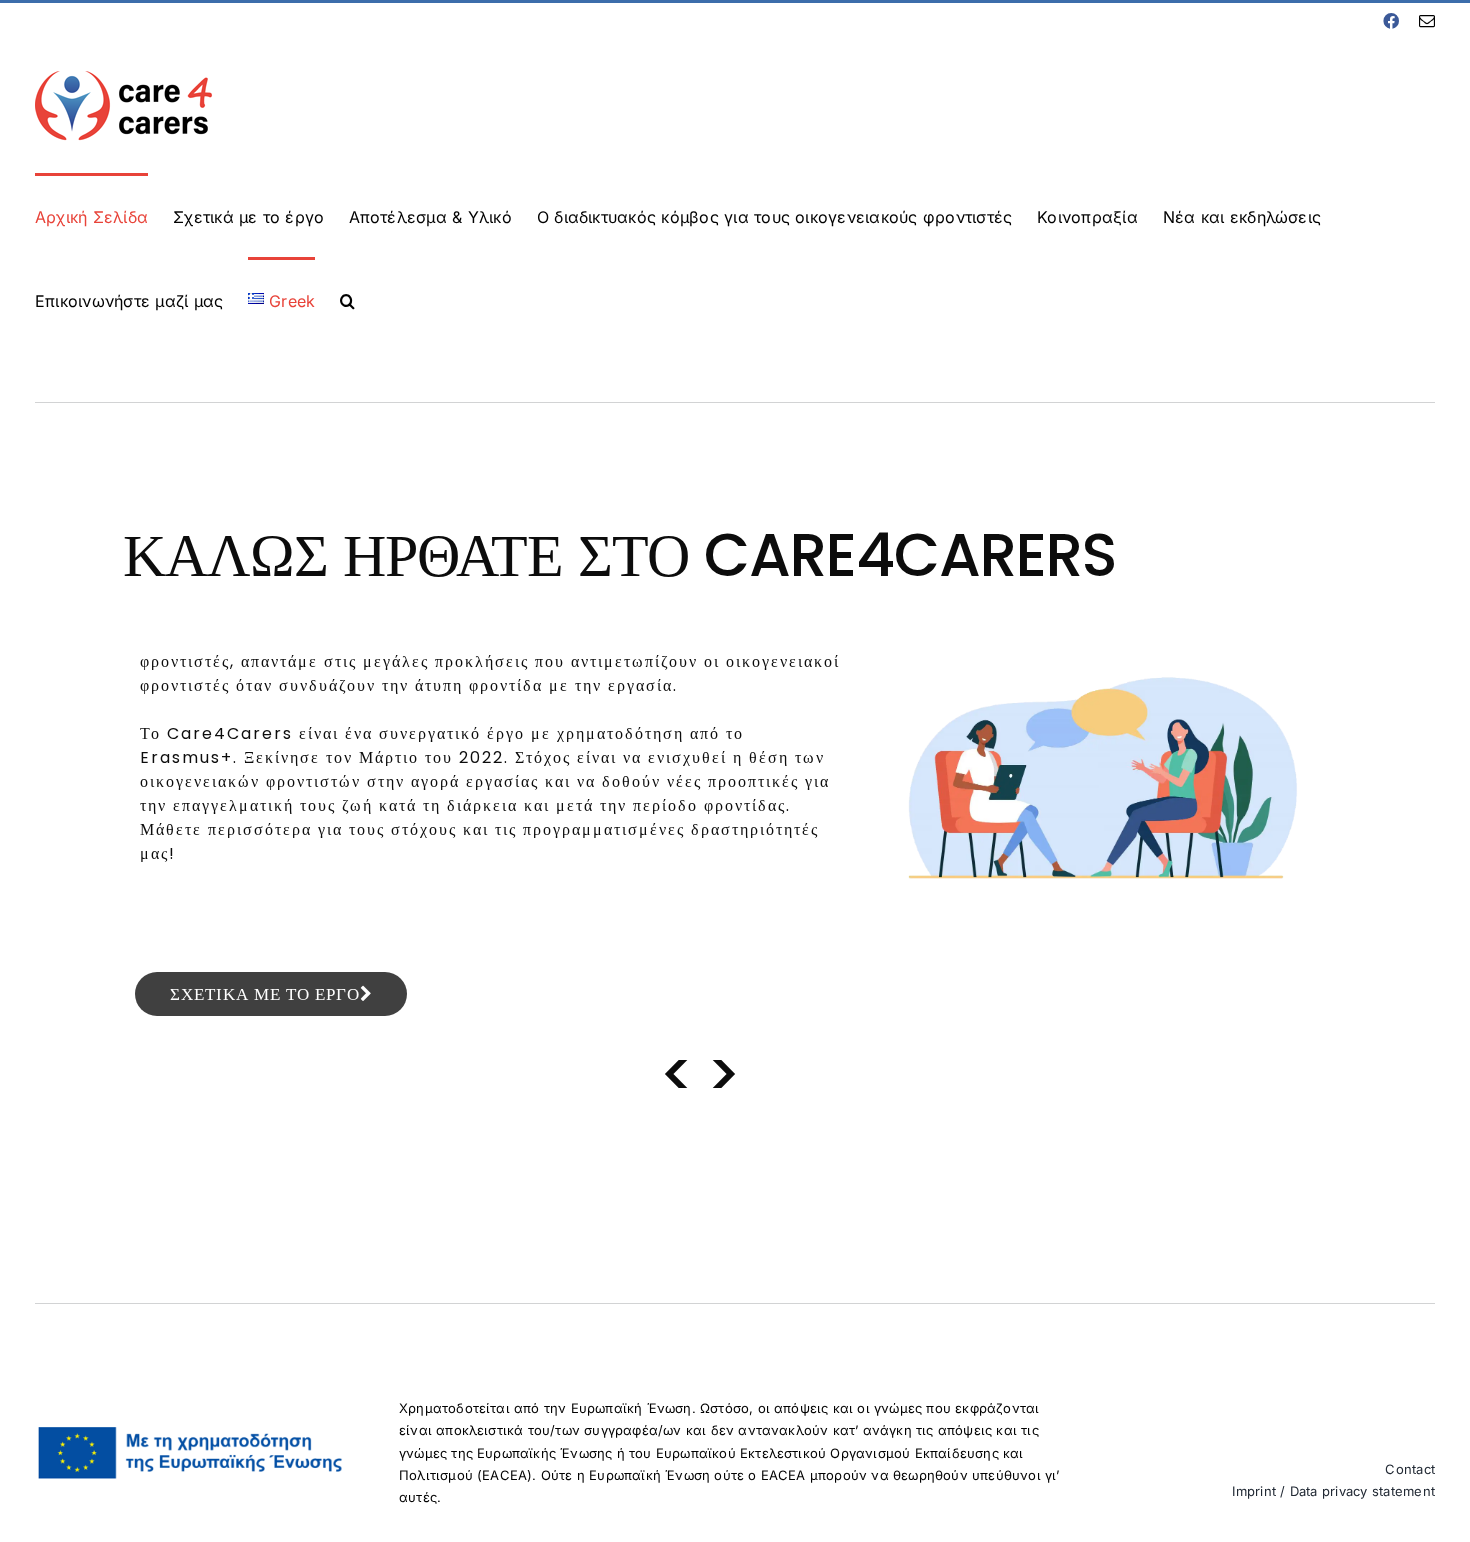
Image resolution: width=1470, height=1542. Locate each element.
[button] (347, 299)
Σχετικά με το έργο (265, 994)
